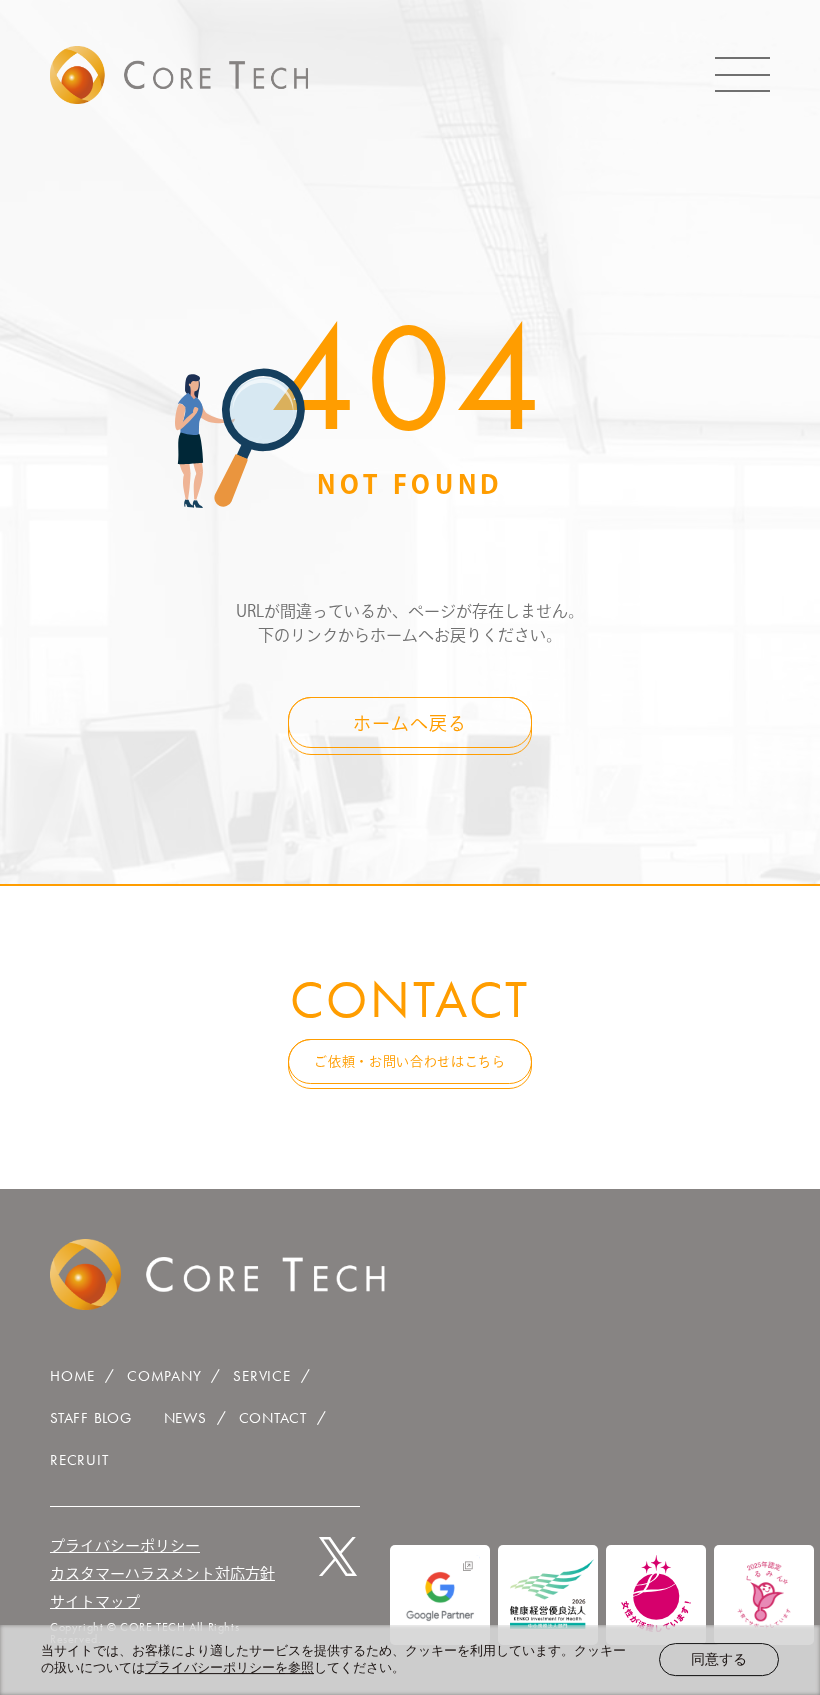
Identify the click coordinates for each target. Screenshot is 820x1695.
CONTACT (273, 1418)
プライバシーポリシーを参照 (229, 1667)
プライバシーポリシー (125, 1545)
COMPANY (164, 1376)
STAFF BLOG (91, 1418)
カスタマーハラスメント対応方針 (162, 1573)
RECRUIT (79, 1460)
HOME (72, 1376)
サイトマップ (95, 1601)
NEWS (185, 1418)
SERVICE (261, 1376)
